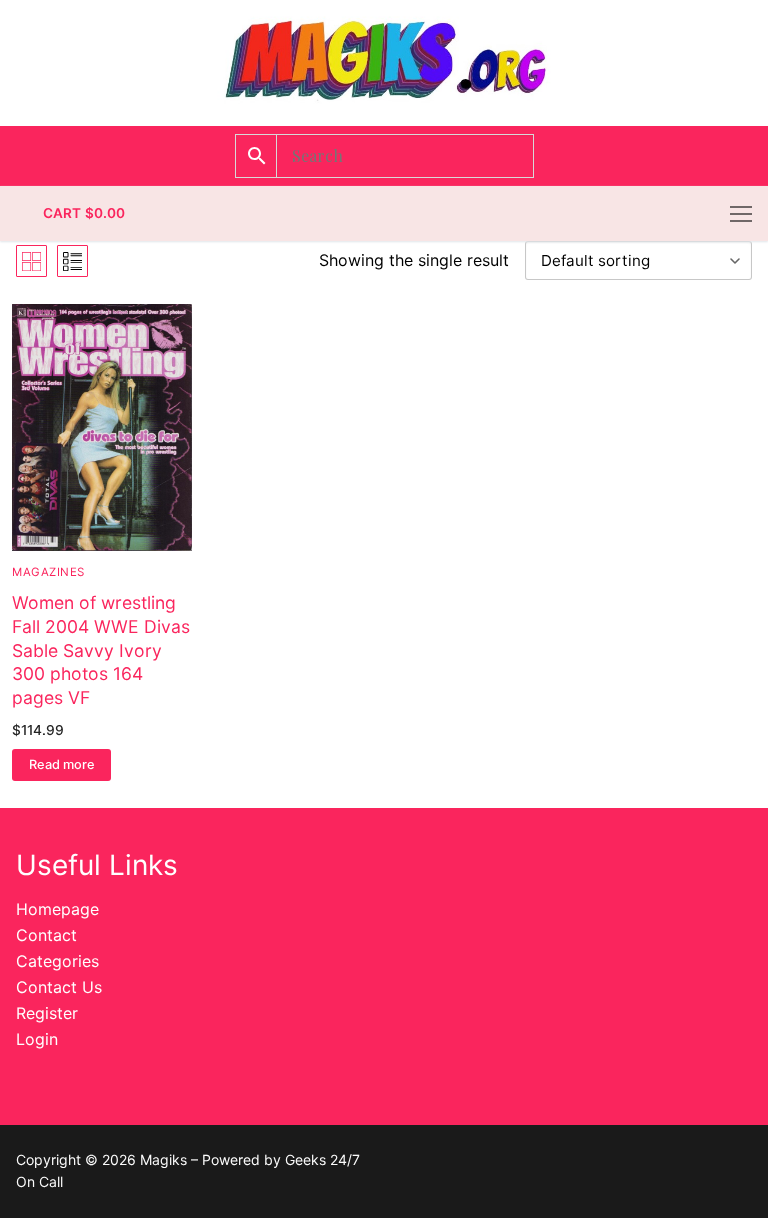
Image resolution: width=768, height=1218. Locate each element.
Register (47, 1013)
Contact (46, 935)
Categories (57, 961)
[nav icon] (741, 214)
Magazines (48, 572)
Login (37, 1039)
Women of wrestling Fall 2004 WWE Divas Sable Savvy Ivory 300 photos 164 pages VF (101, 650)
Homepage (57, 909)
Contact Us (59, 987)
